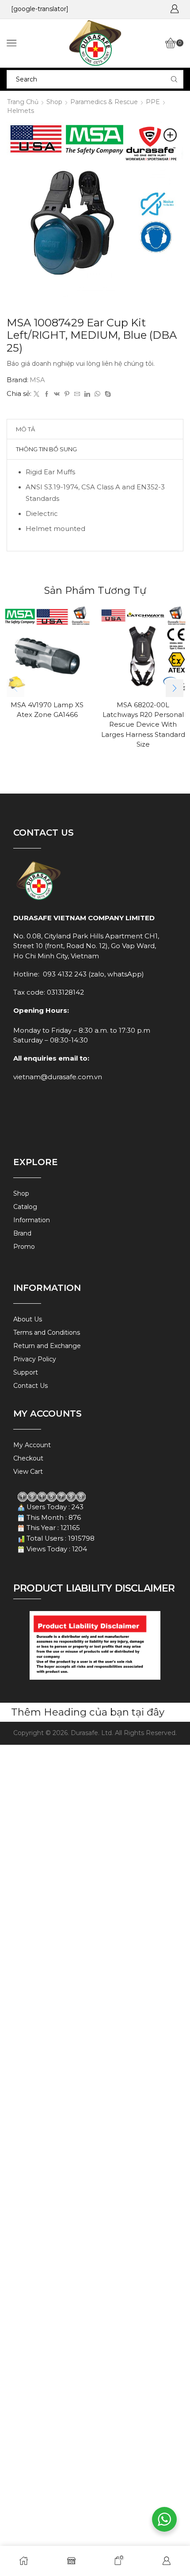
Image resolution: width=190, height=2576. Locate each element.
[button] (175, 688)
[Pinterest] (67, 394)
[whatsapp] (97, 394)
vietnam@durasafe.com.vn (58, 1077)
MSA (37, 380)
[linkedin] (87, 394)
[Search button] (174, 79)
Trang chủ (23, 102)
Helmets (21, 111)
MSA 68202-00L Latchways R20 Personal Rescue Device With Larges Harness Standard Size (143, 725)
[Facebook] (47, 394)
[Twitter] (36, 394)
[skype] (107, 394)
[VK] (57, 394)
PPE (153, 102)
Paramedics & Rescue (104, 102)
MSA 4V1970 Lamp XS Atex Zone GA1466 (47, 710)
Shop (54, 102)
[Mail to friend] (77, 394)
